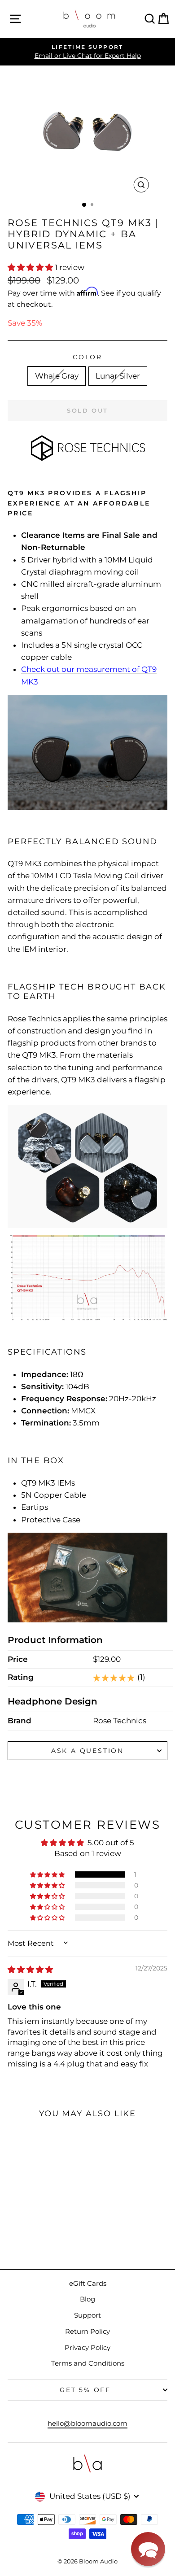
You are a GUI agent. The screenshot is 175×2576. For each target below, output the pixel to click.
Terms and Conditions (88, 2363)
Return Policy (87, 2331)
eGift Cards (88, 2283)
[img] (30, 1970)
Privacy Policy (87, 2347)
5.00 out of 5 (111, 1843)
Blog (87, 2299)
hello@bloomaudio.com (87, 2423)
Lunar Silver (118, 376)
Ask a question (87, 1751)
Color (87, 357)
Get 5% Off (85, 2390)
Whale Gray (57, 376)
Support (87, 2315)
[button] (31, 267)
